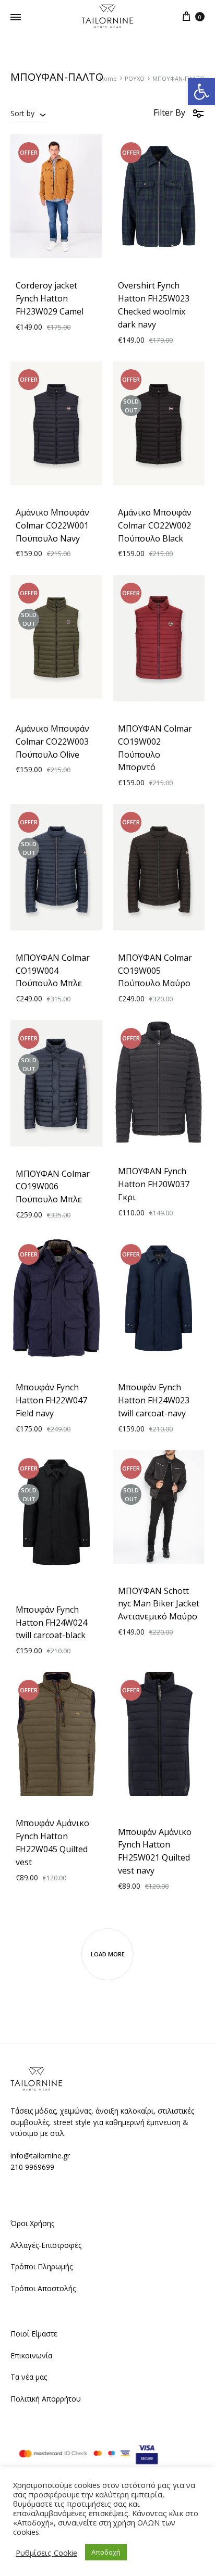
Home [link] (108, 78)
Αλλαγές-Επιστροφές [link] (46, 2245)
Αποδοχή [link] (106, 2552)
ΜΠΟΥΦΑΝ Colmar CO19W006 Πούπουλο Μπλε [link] (53, 1187)
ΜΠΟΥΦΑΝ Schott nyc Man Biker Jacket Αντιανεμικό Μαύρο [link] (159, 1604)
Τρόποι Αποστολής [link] (43, 2288)
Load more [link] (108, 1954)
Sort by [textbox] (22, 113)
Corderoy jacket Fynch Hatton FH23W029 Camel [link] (50, 298)
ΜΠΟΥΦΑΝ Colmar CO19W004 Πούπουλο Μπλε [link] (53, 971)
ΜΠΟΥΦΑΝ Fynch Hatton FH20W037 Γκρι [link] (154, 1184)
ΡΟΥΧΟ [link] (135, 78)
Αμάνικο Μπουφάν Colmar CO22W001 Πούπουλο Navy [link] (52, 525)
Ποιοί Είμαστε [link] (34, 2334)
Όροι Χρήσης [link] (32, 2223)
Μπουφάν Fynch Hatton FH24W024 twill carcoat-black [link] (51, 1623)
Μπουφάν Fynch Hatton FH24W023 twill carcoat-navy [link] (154, 1400)
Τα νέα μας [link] (29, 2377)
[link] (201, 92)
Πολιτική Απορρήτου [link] (46, 2399)
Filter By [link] (169, 112)
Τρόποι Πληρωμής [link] (41, 2266)
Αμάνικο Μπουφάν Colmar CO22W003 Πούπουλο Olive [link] (52, 742)
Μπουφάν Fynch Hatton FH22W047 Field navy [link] (51, 1400)
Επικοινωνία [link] (31, 2355)
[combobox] (29, 113)
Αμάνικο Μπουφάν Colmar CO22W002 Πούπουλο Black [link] (155, 525)
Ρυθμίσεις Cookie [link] (46, 2553)
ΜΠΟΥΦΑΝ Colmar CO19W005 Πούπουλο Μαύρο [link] (155, 971)
